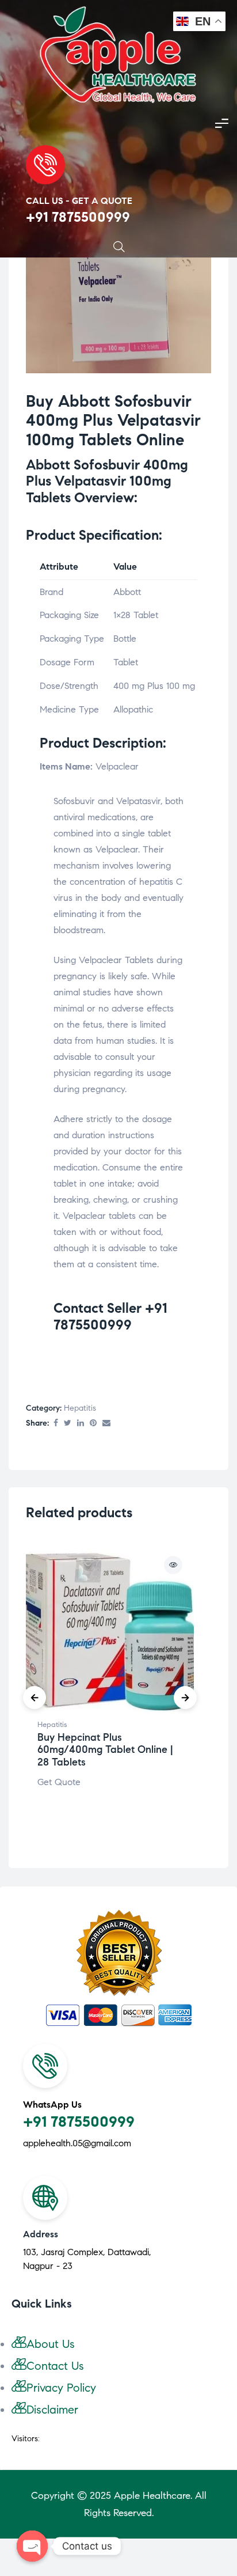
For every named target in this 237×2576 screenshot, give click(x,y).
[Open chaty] (32, 2546)
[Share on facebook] (56, 1424)
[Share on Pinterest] (93, 1424)
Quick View (173, 1565)
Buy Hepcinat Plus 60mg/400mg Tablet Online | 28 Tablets (105, 1750)
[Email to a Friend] (106, 1424)
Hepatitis (80, 1408)
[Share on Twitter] (68, 1424)
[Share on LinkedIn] (81, 1424)
